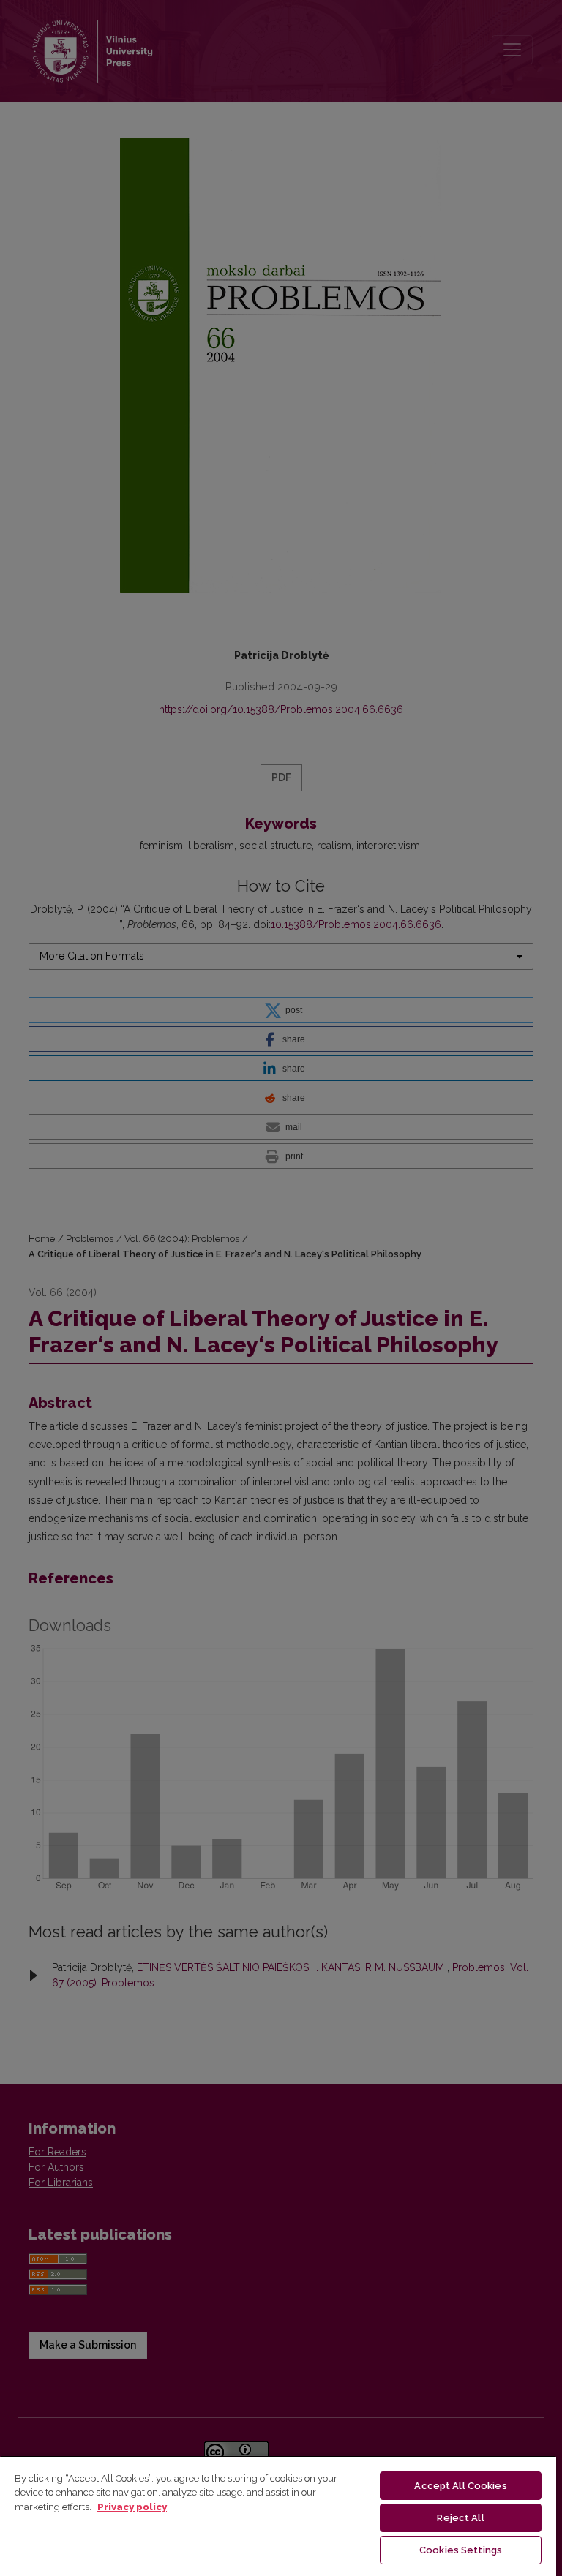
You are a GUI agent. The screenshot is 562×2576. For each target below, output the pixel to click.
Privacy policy (132, 2507)
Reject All (460, 2518)
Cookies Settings (461, 2550)
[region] (278, 2516)
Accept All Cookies (460, 2486)
